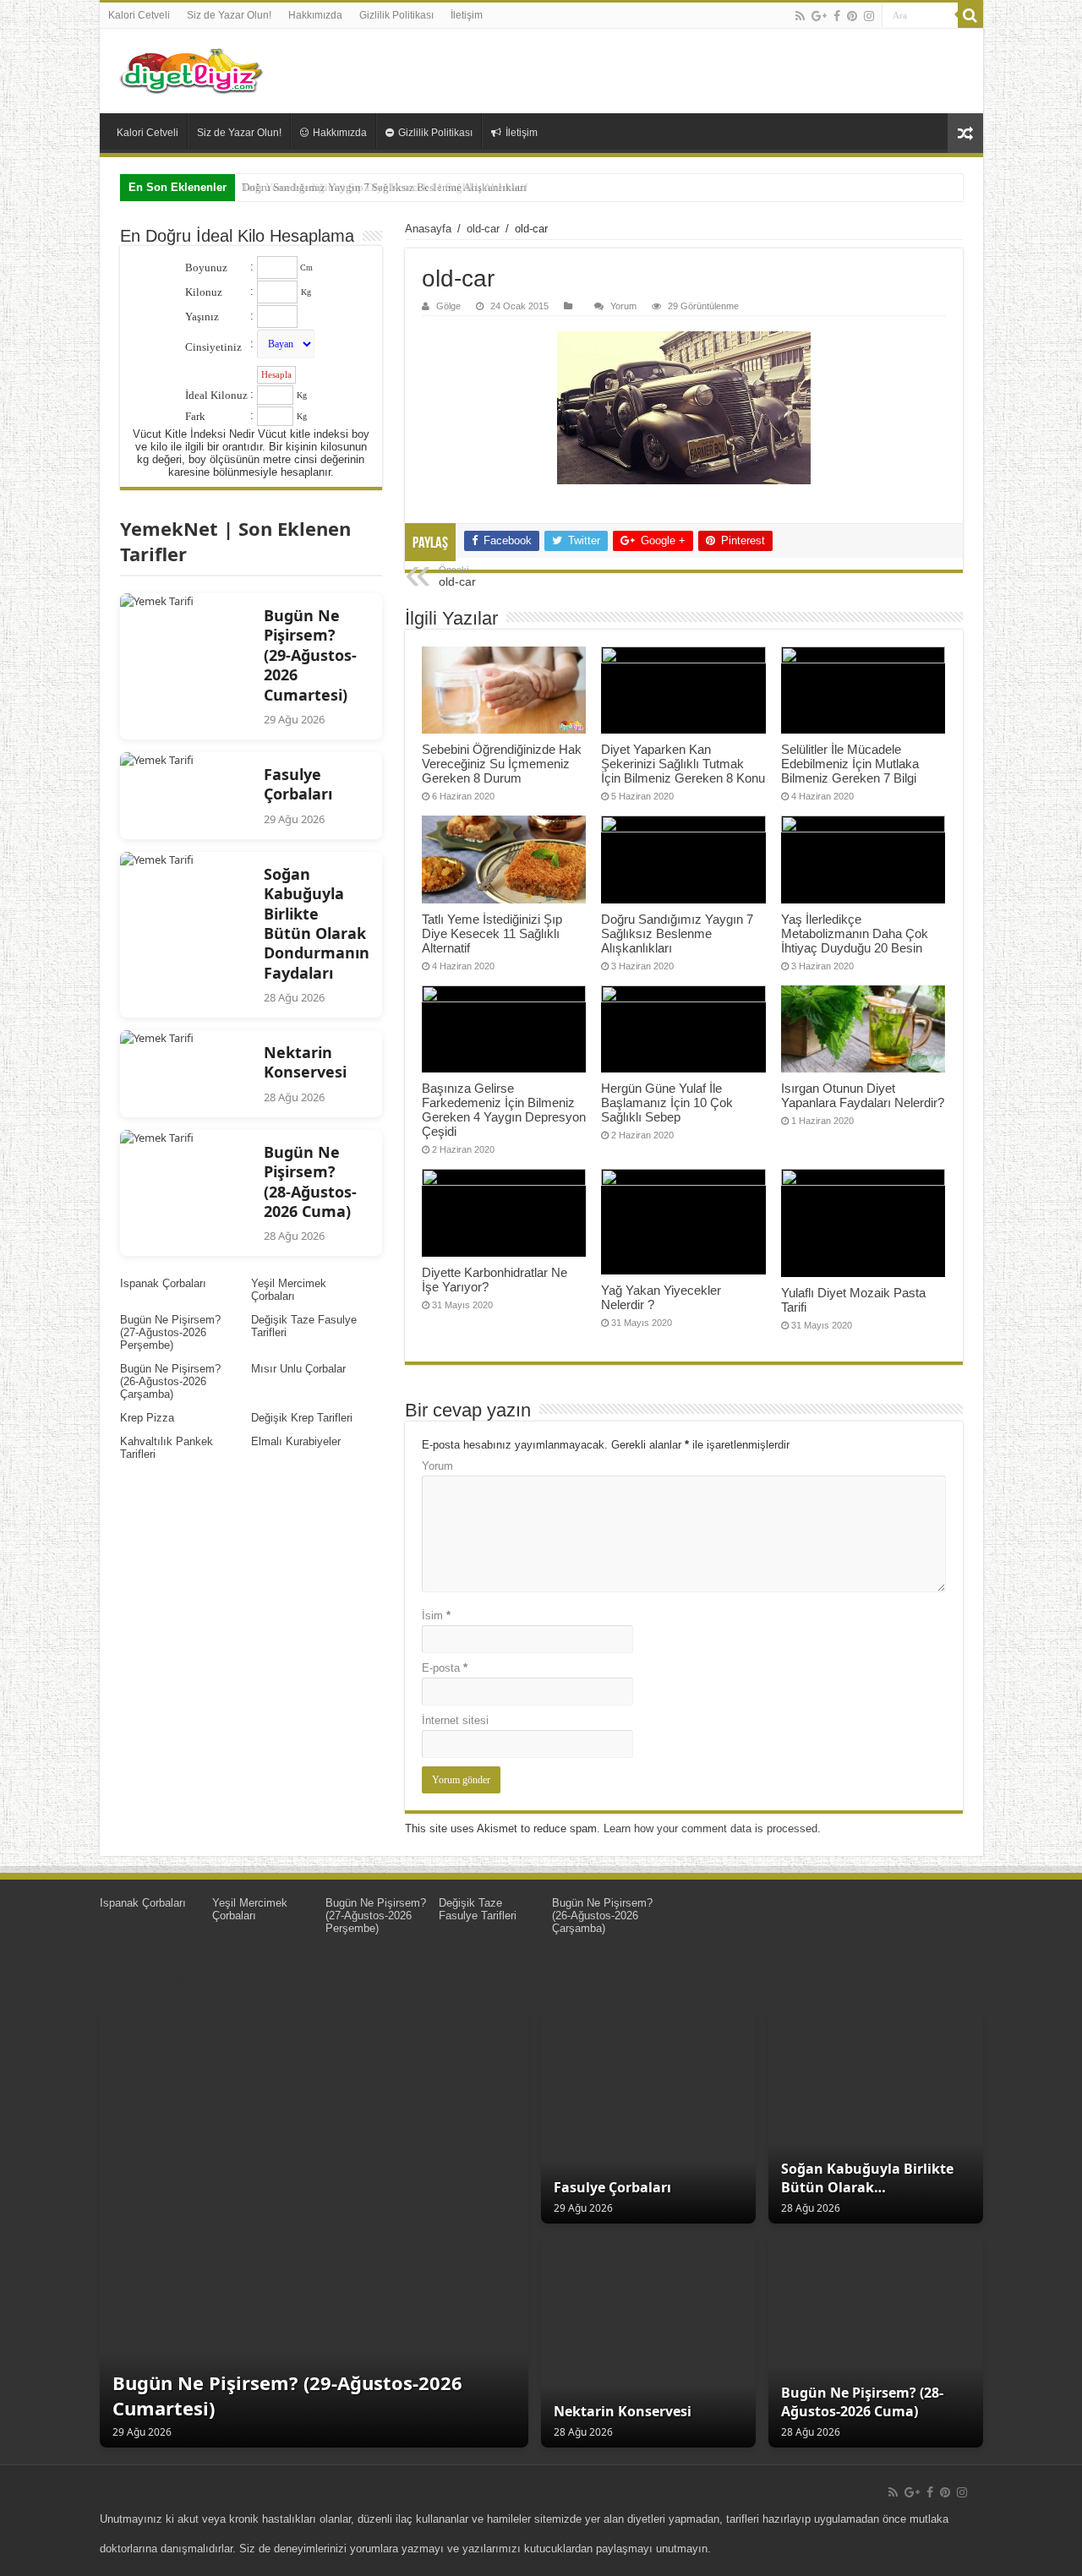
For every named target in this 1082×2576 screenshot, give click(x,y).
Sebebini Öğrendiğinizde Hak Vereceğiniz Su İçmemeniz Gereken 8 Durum (502, 764)
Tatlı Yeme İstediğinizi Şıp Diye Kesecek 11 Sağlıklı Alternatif (492, 933)
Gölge (448, 306)
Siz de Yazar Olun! (229, 15)
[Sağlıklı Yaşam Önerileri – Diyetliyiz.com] (193, 71)
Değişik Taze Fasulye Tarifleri (478, 1909)
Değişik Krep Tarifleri (302, 1418)
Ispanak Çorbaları (163, 1283)
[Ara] (970, 15)
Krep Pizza (147, 1418)
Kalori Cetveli (139, 15)
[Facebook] (837, 16)
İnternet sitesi (455, 1720)
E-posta (445, 1668)
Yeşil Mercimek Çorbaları (289, 1290)
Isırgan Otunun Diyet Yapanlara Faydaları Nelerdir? (863, 1095)
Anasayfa (428, 229)
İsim (436, 1615)
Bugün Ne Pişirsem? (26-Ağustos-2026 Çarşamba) (170, 1381)
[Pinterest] (852, 16)
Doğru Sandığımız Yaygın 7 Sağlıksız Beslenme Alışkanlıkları (384, 187)
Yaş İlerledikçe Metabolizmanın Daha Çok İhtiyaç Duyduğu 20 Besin (855, 933)
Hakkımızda (315, 15)
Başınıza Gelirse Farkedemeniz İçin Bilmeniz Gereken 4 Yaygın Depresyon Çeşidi (504, 1110)
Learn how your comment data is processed (710, 1828)
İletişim (467, 15)
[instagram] (869, 16)
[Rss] (800, 16)
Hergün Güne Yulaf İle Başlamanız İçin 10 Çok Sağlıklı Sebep (667, 1102)
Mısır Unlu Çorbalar (298, 1369)
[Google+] (819, 16)
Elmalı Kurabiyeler (296, 1441)
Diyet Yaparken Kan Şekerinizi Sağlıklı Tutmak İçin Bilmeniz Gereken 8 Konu (683, 764)
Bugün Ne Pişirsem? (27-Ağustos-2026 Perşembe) (170, 1332)
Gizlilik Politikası (396, 15)
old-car (483, 229)
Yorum (623, 306)
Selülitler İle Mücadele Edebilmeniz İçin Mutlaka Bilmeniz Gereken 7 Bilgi (850, 764)
